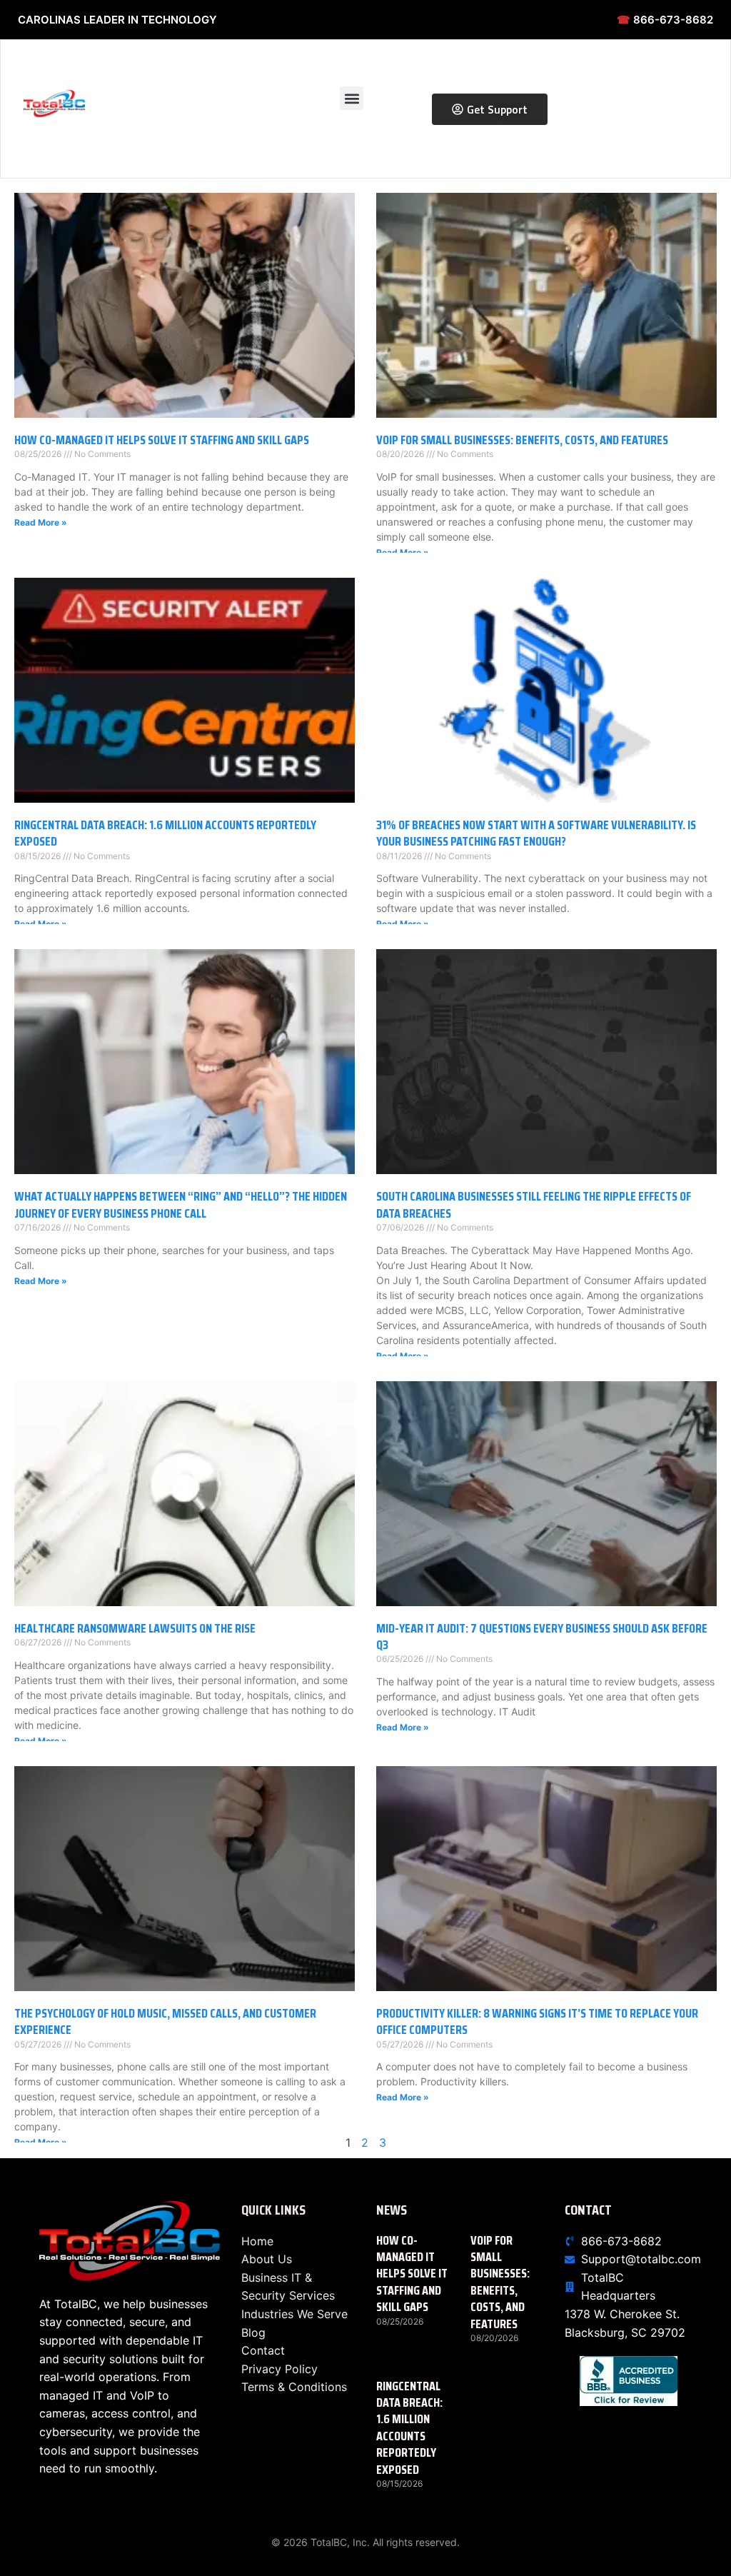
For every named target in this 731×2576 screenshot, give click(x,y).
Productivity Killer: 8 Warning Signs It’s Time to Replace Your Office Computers (537, 2021)
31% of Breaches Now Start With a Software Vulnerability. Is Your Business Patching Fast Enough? (536, 833)
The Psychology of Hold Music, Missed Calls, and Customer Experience (165, 2021)
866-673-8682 (665, 20)
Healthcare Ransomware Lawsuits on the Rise (135, 1628)
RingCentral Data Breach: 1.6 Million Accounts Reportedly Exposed (165, 833)
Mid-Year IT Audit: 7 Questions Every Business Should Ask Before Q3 (542, 1637)
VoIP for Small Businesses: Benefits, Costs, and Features (522, 440)
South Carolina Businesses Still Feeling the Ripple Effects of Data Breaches (534, 1204)
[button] (352, 98)
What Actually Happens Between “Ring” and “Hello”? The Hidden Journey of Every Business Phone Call (181, 1204)
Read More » (41, 522)
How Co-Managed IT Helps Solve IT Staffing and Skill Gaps (162, 440)
